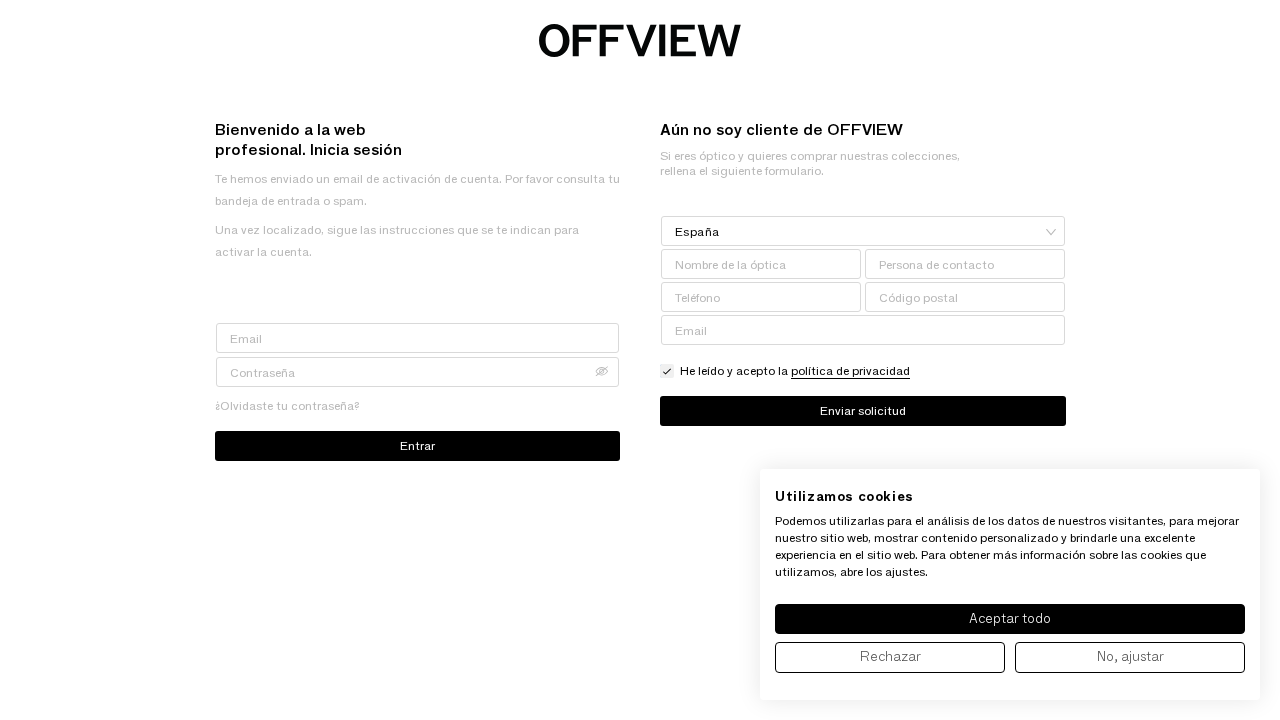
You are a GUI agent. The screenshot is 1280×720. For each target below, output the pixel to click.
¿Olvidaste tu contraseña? (287, 405)
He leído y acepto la (795, 370)
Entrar (417, 445)
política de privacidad (850, 370)
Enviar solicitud (863, 410)
